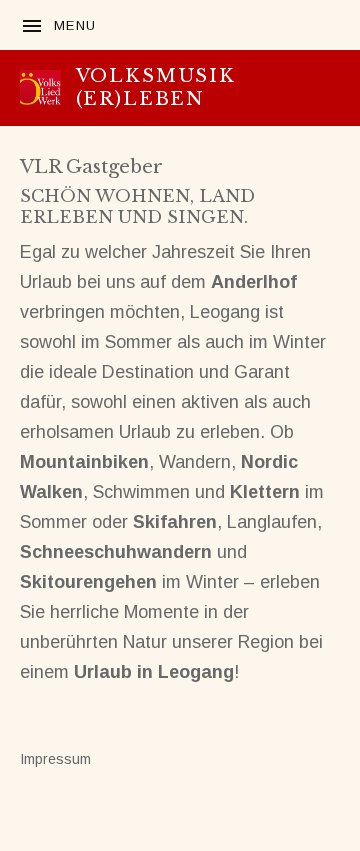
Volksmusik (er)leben (156, 87)
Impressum (55, 759)
